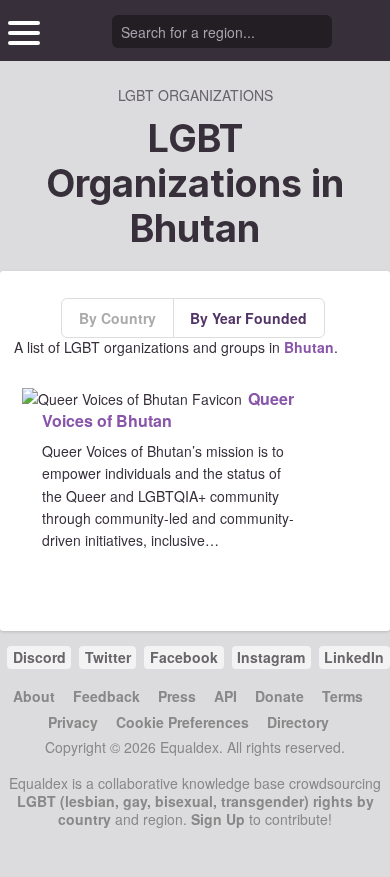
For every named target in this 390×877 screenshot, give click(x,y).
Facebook (184, 657)
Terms (342, 696)
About (34, 696)
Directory (298, 722)
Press (177, 696)
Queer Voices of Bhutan (168, 409)
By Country (117, 318)
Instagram (271, 657)
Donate (279, 696)
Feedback (106, 696)
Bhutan (309, 347)
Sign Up (218, 819)
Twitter (108, 657)
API (225, 696)
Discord (39, 657)
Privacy (73, 722)
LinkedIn (354, 657)
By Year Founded (248, 318)
